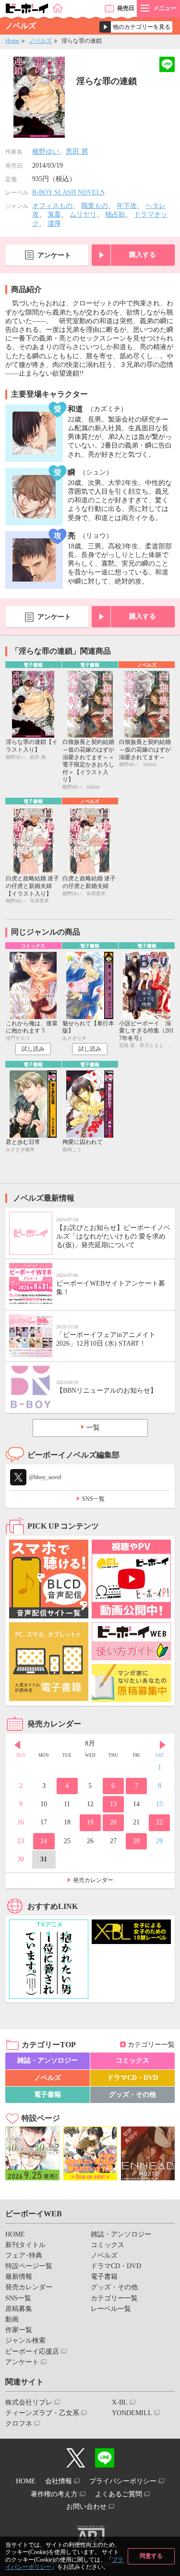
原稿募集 (19, 2309)
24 (44, 1841)
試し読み (33, 1049)
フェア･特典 (24, 2255)
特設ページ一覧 (29, 2266)
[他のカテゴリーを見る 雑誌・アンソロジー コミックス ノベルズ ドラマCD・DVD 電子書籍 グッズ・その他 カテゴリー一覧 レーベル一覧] (136, 27)
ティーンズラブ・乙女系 (42, 2413)
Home (12, 41)
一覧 (93, 1428)
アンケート (54, 255)
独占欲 (115, 214)
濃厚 (54, 224)
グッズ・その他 (132, 2095)
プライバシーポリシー (123, 2481)
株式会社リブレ (29, 2402)
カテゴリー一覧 (151, 2045)
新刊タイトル (25, 2245)
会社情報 (59, 2481)
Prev (17, 1745)
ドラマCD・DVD (132, 2078)
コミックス (132, 2060)
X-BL (120, 2402)
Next (163, 1745)
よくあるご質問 (119, 2494)
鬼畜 (54, 214)
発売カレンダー (93, 1880)
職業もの (95, 206)
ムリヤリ (83, 214)
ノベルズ (40, 41)
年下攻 (127, 206)
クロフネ (19, 2424)
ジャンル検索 (25, 2340)
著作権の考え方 (54, 2494)
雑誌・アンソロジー (48, 2060)
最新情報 (19, 2277)
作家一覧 (19, 2330)
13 (113, 1804)
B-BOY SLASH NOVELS (68, 192)
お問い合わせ (86, 2507)
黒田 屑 (77, 152)
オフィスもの (52, 206)
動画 (12, 2319)
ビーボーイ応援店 (32, 2351)
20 (113, 1822)
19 (90, 1822)
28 (136, 1841)
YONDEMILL (132, 2413)
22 (159, 1822)
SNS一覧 (93, 1499)
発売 (126, 8)
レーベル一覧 (111, 2309)
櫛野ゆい (46, 152)
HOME (15, 2234)
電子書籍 (48, 2095)
